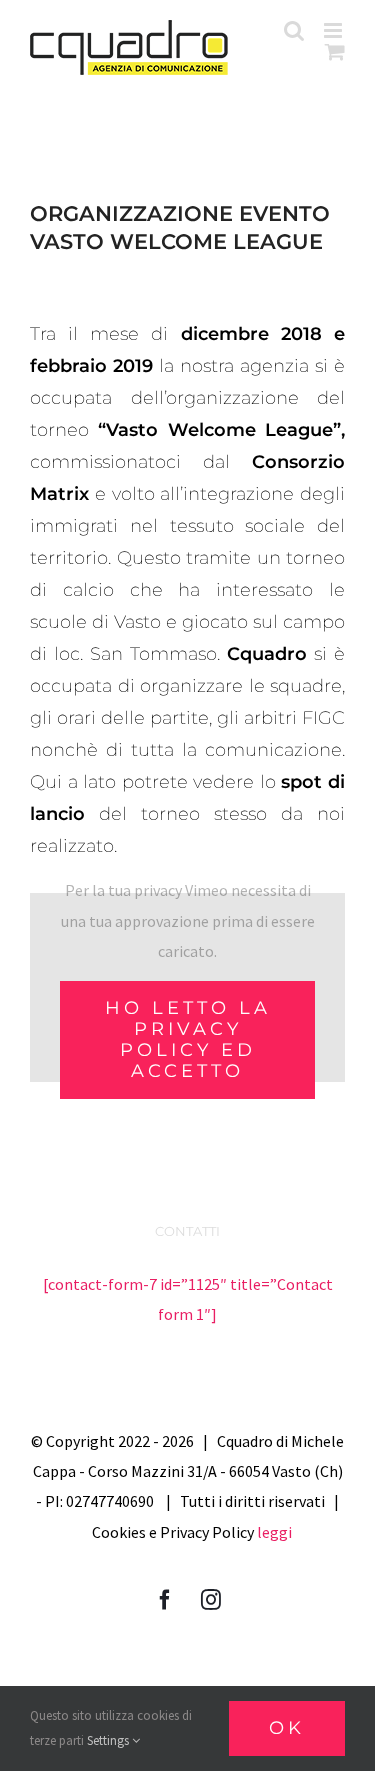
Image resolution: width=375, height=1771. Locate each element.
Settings (109, 1740)
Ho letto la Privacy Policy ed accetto (188, 1039)
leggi (274, 1532)
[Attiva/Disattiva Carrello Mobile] (335, 51)
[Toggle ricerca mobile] (294, 30)
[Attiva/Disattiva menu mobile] (334, 30)
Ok (287, 1728)
